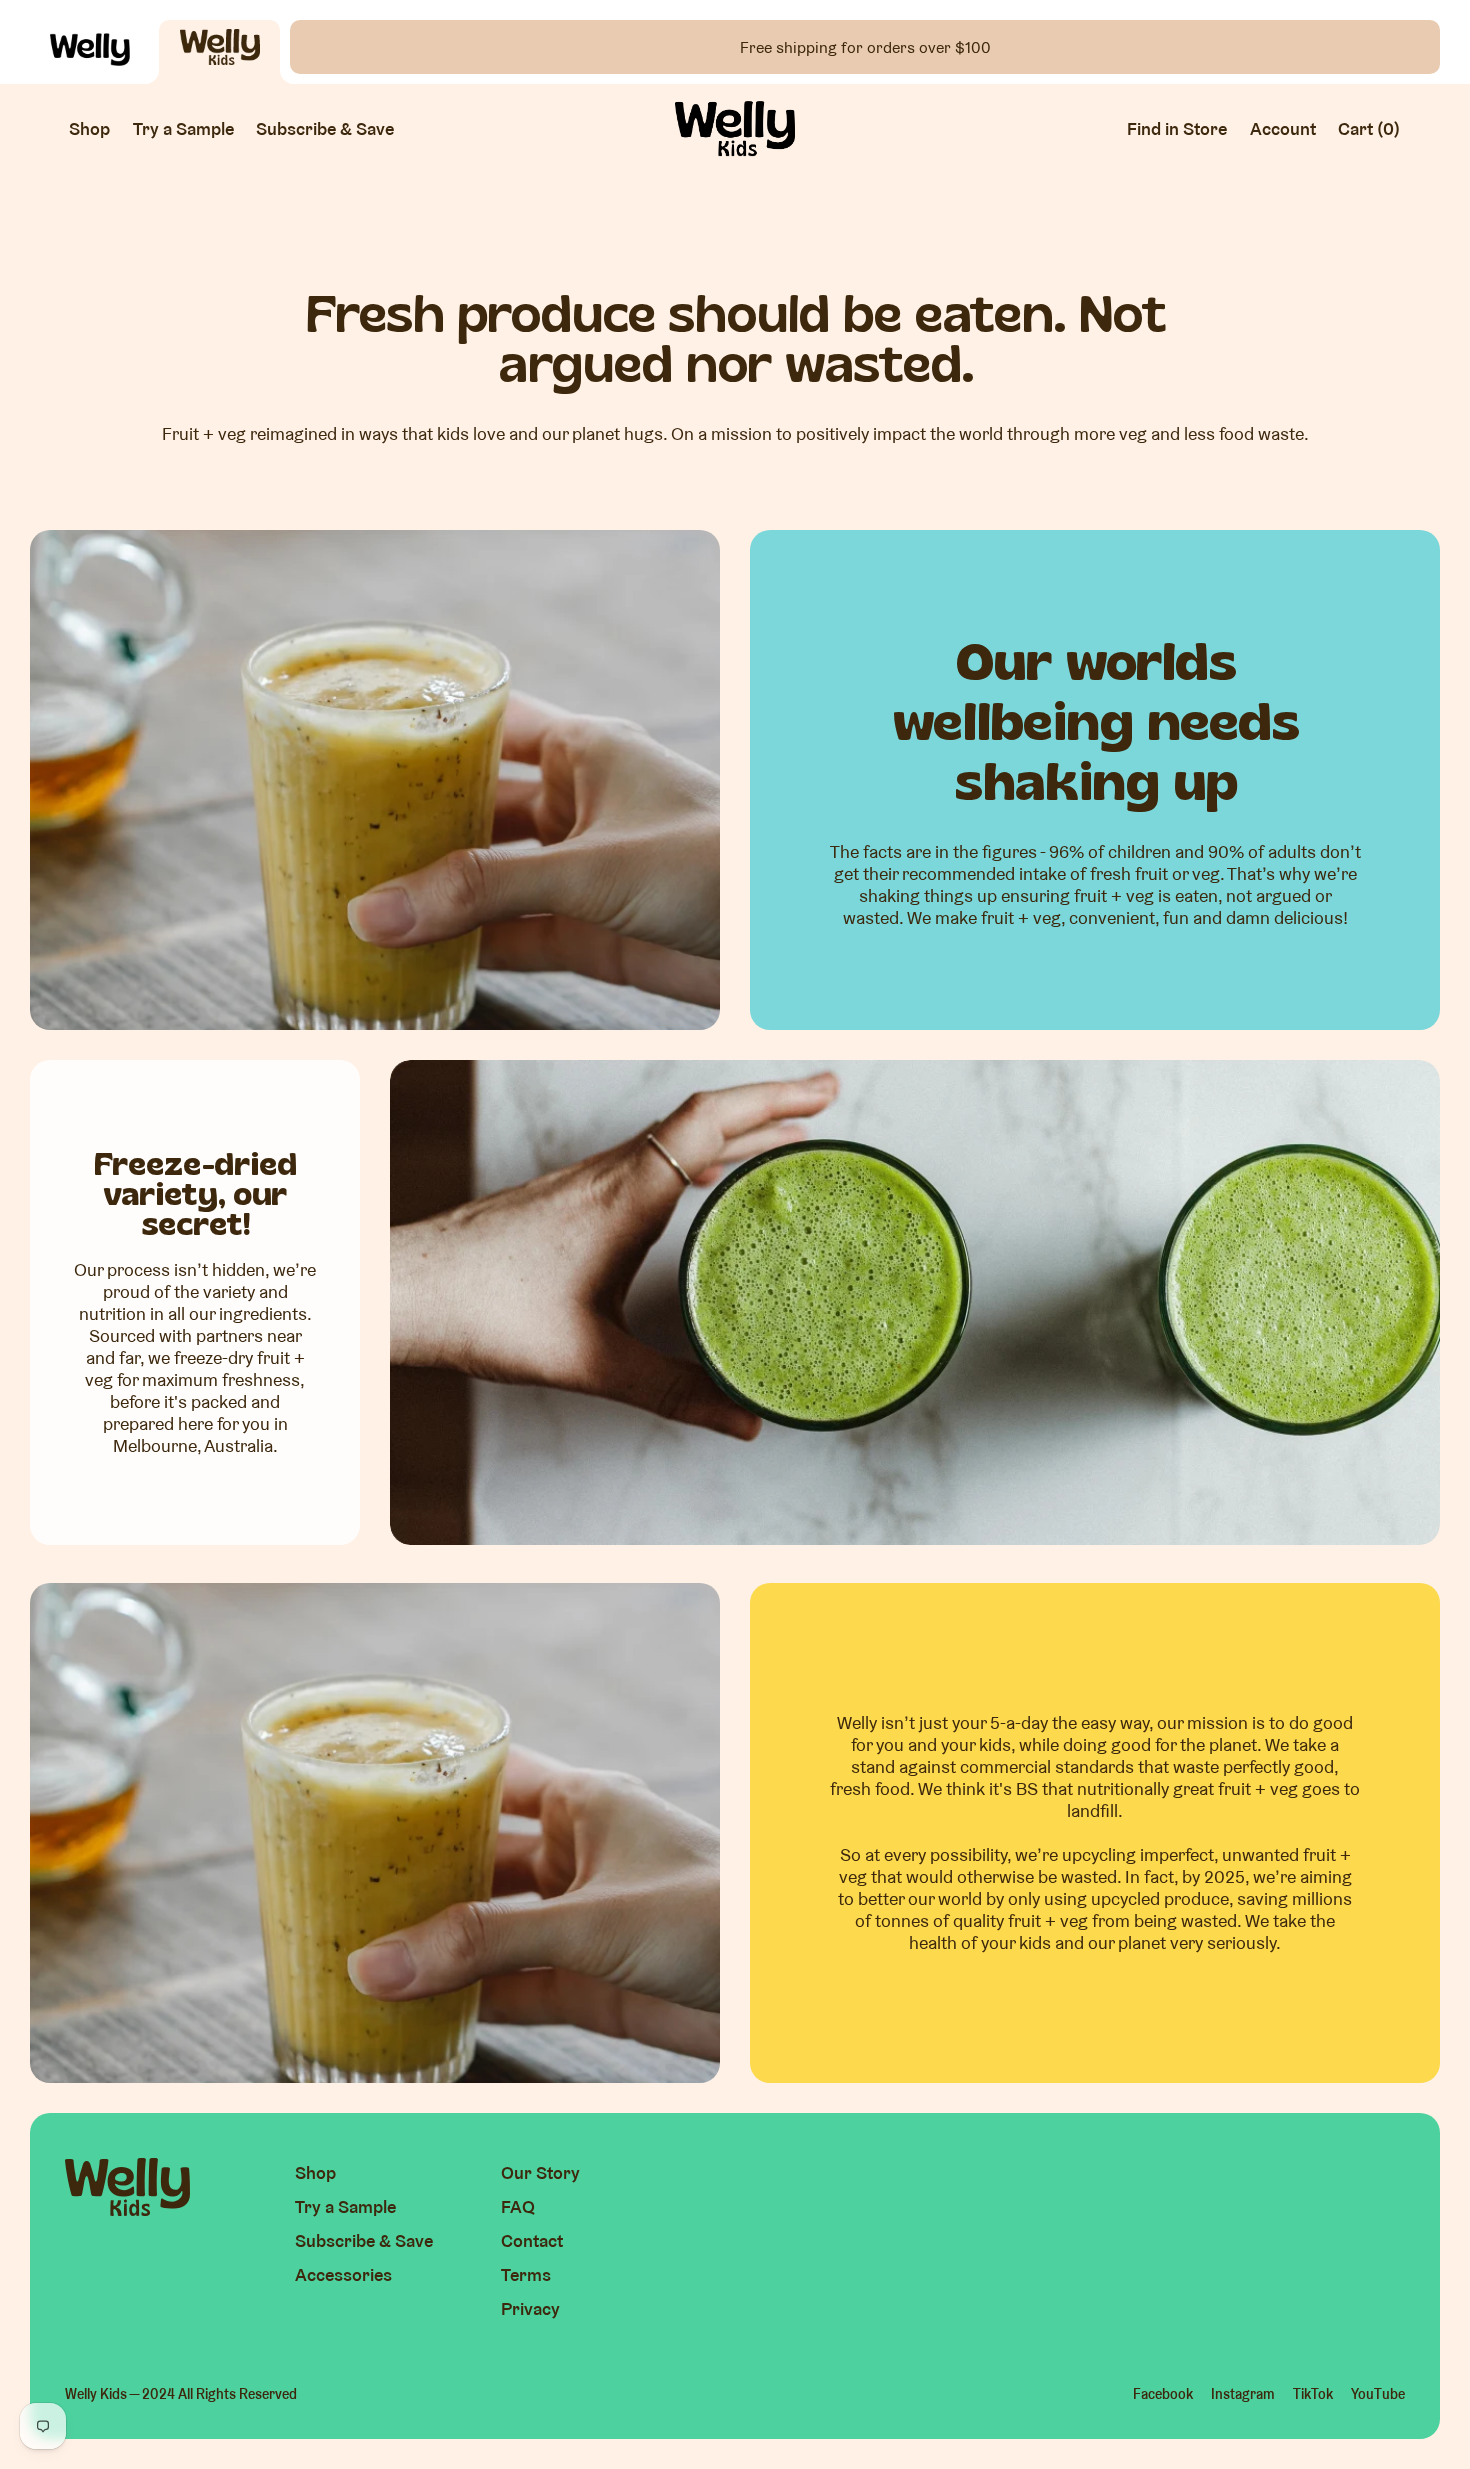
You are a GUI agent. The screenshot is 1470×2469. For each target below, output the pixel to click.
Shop (315, 2172)
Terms (526, 2274)
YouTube (1378, 2394)
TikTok (1313, 2394)
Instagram (1243, 2394)
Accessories (343, 2274)
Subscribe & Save (364, 2240)
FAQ (518, 2206)
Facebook (1163, 2394)
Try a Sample (345, 2206)
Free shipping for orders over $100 (865, 47)
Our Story (540, 2172)
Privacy (530, 2308)
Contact (532, 2240)
